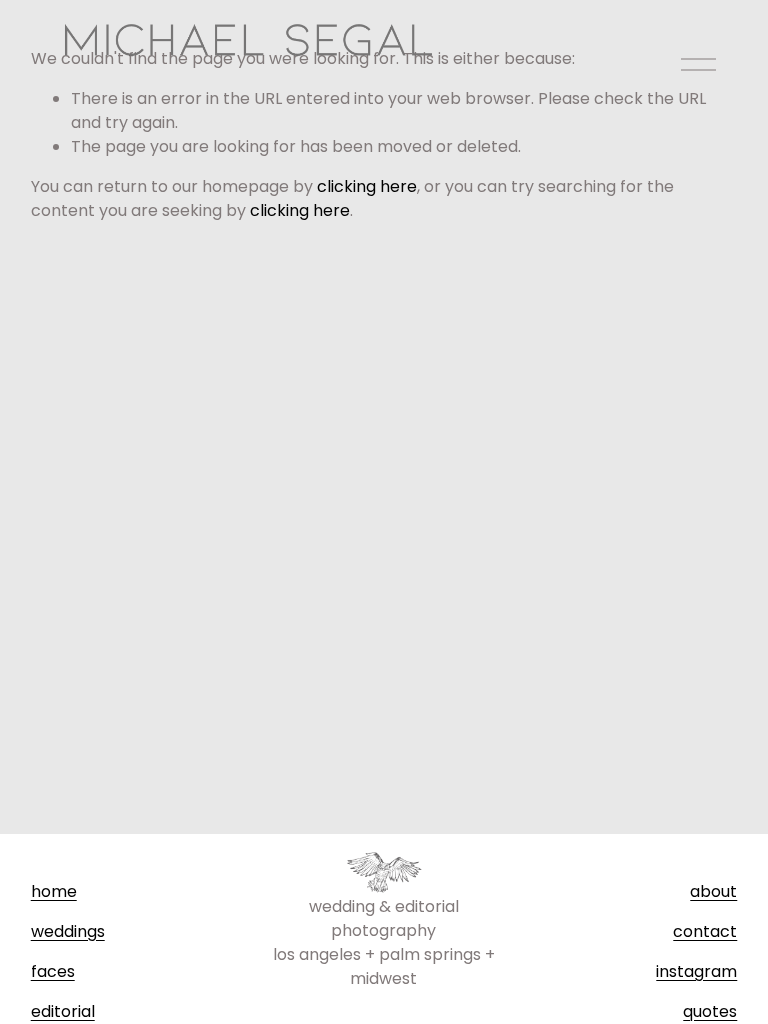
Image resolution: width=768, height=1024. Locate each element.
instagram (696, 971)
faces (53, 971)
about (713, 891)
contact (705, 931)
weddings (68, 931)
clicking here (367, 186)
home (54, 891)
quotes (710, 1011)
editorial (63, 1011)
